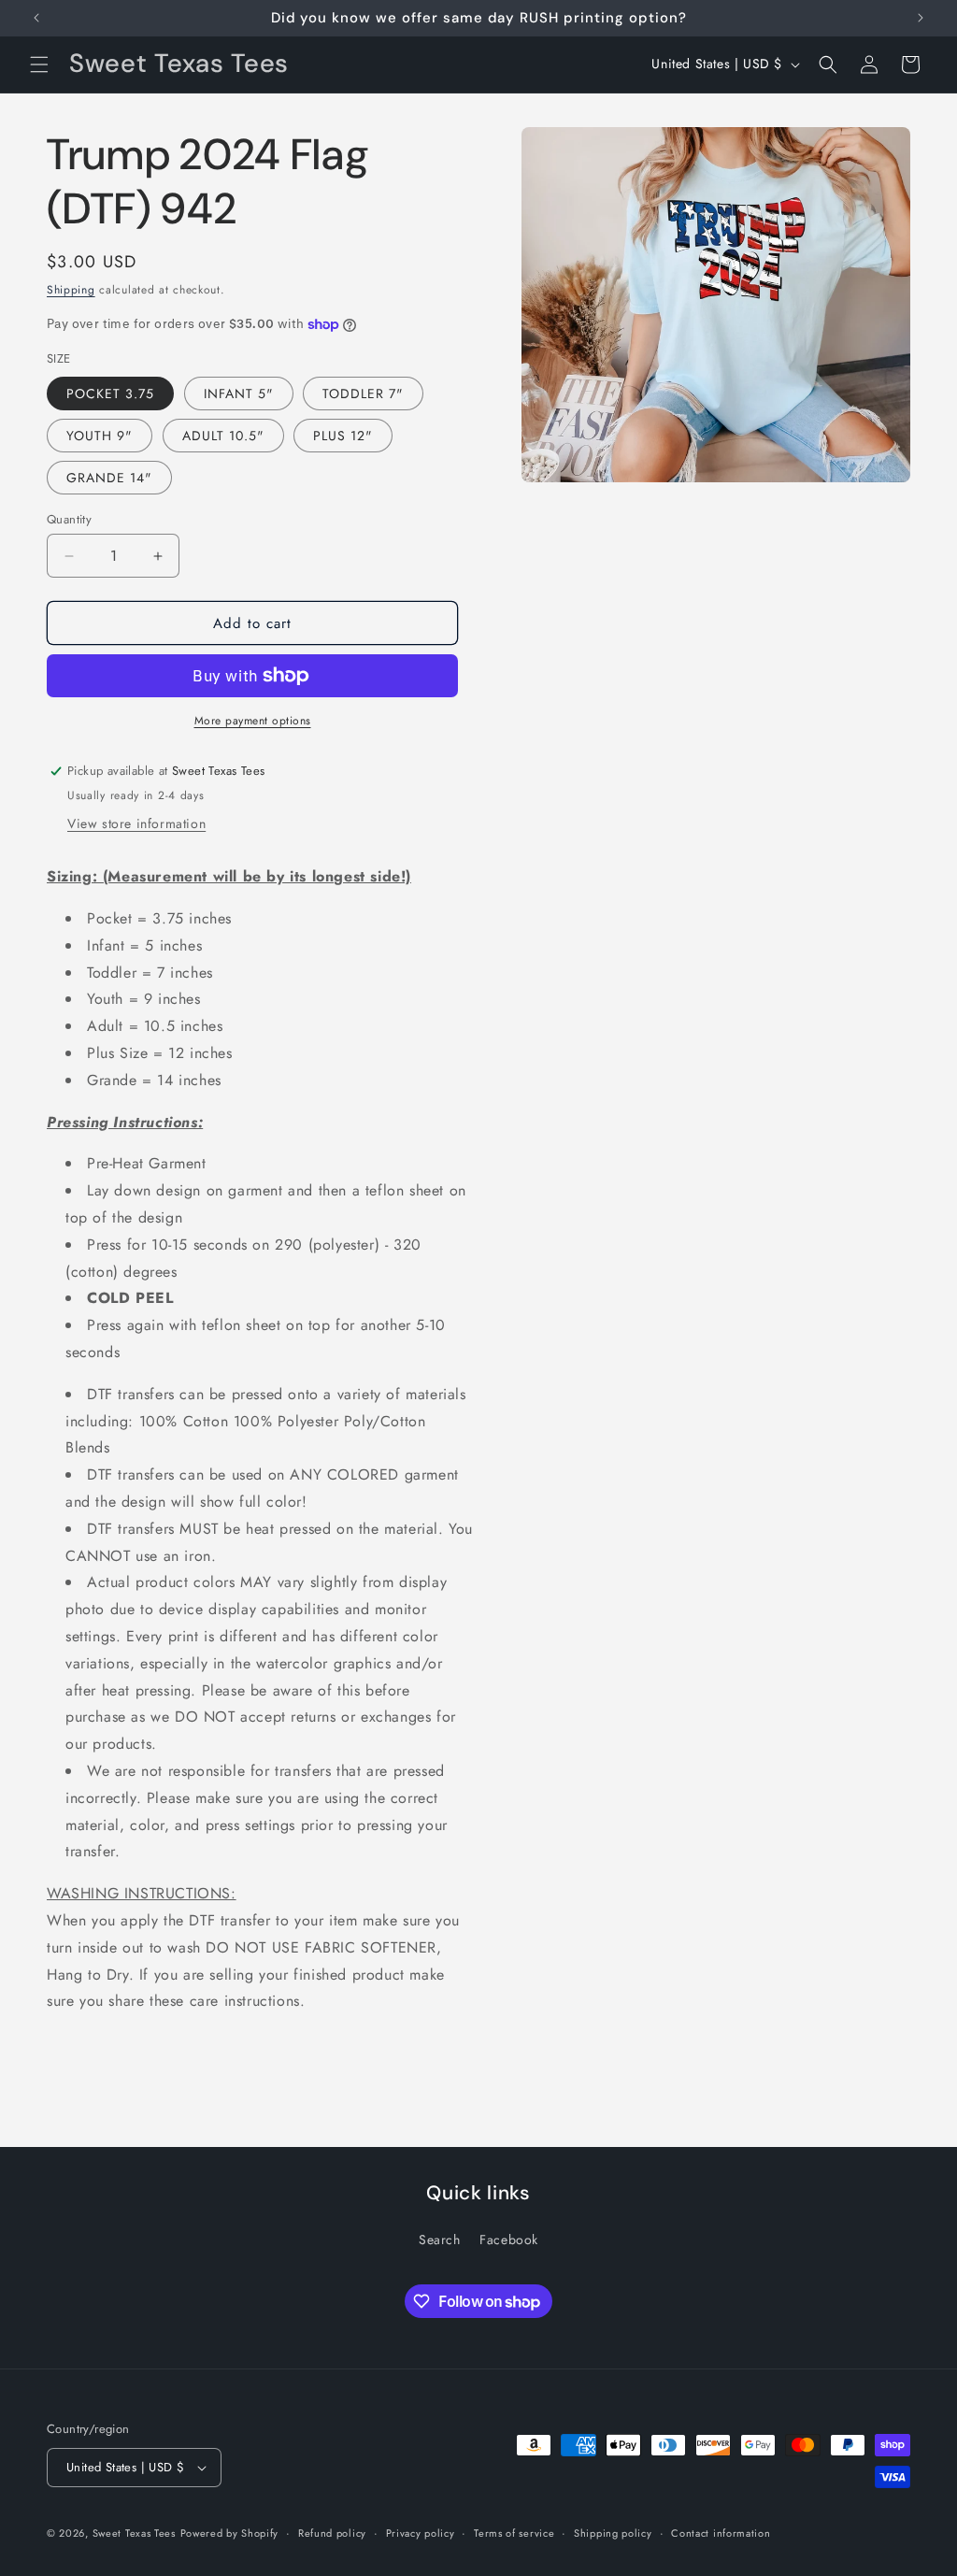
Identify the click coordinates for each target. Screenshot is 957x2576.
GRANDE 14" (109, 478)
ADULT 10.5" (223, 436)
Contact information (721, 2533)
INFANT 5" (239, 394)
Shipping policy (613, 2533)
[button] (39, 64)
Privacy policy (421, 2533)
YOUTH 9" (100, 436)
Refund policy (332, 2533)
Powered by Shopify (230, 2533)
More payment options (253, 721)
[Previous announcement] (36, 18)
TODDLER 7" (363, 394)
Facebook (509, 2240)
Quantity (69, 519)
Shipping (71, 290)
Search (440, 2240)
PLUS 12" (343, 436)
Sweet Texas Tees (134, 2533)
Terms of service (514, 2533)
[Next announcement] (921, 18)
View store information (136, 823)
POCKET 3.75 (110, 394)
